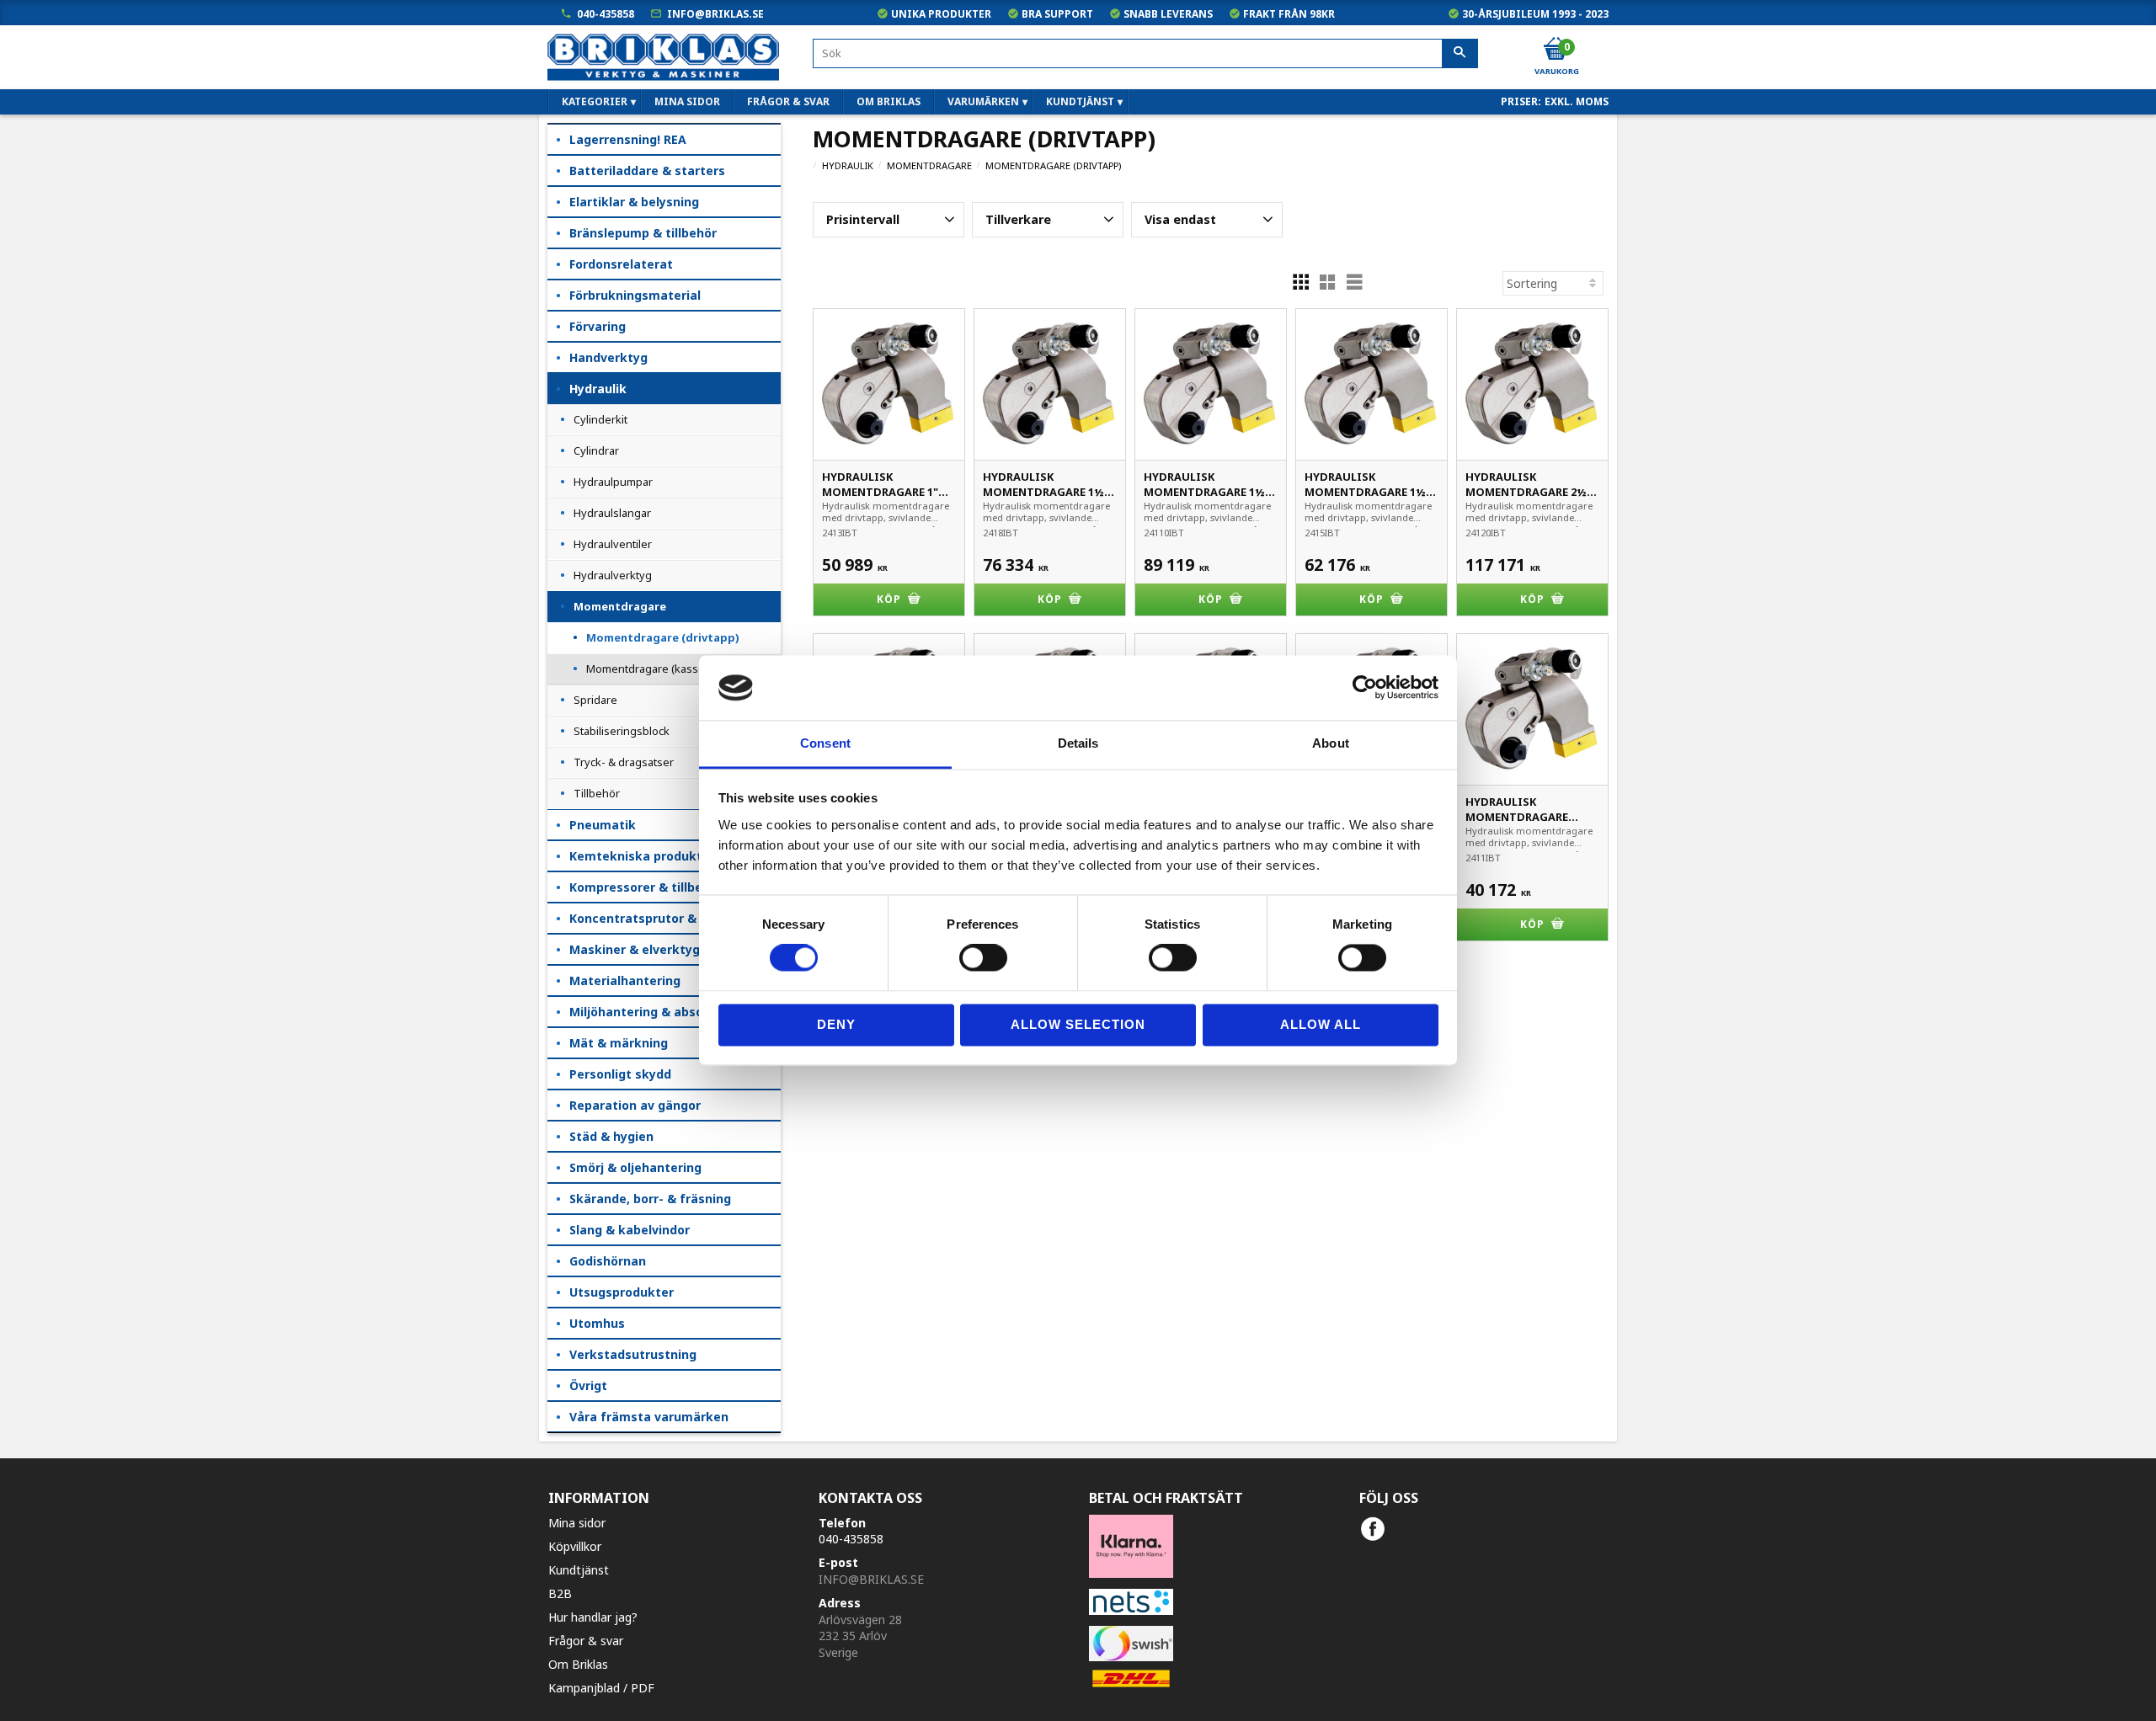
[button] (889, 220)
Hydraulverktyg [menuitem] (613, 575)
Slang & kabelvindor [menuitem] (630, 1230)
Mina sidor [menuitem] (687, 101)
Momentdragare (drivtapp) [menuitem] (662, 637)
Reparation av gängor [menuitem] (635, 1105)
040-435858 (606, 14)
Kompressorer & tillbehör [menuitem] (646, 887)
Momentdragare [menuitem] (620, 606)
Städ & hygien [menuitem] (611, 1136)
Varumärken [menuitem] (983, 101)
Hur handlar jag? (593, 1617)
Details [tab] (1078, 743)
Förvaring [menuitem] (598, 326)
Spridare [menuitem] (595, 700)
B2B (560, 1593)
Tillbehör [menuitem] (597, 793)
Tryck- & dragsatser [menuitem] (624, 762)
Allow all (1321, 1024)
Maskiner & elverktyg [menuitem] (635, 949)
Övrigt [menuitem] (588, 1385)
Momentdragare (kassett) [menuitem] (651, 669)
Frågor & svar (586, 1641)
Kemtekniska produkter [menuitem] (642, 856)
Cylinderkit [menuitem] (600, 419)
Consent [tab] (825, 743)
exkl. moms (1577, 101)
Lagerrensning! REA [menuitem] (628, 139)
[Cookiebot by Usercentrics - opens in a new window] (1365, 688)
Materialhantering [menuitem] (625, 980)
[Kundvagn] (1556, 50)
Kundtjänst (579, 1570)
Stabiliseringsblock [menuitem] (622, 731)
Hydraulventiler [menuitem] (613, 544)
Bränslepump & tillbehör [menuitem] (643, 233)
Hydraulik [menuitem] (598, 389)
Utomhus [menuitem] (597, 1323)
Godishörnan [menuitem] (608, 1261)
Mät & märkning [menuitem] (619, 1043)
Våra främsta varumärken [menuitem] (649, 1417)
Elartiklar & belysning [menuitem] (634, 202)
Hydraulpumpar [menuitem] (613, 482)
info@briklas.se (715, 14)
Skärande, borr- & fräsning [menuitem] (650, 1199)
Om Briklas (578, 1664)
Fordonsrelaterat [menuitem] (621, 264)
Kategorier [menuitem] (595, 101)
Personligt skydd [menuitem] (620, 1074)
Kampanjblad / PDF (601, 1688)
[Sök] (1460, 54)
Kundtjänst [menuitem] (1080, 101)
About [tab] (1331, 743)
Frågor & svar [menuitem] (788, 101)
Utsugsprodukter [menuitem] (622, 1292)
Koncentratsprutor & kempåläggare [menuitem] (675, 918)
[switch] (983, 958)
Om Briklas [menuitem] (889, 101)
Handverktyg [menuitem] (608, 357)
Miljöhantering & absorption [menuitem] (655, 1012)
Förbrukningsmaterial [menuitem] (635, 295)
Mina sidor (577, 1523)
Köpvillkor (575, 1546)
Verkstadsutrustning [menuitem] (633, 1354)
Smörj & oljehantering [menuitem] (635, 1167)
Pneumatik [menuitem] (603, 825)
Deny (836, 1024)
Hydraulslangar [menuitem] (612, 513)
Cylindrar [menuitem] (596, 450)
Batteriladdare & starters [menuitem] (647, 171)
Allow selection (1078, 1024)
